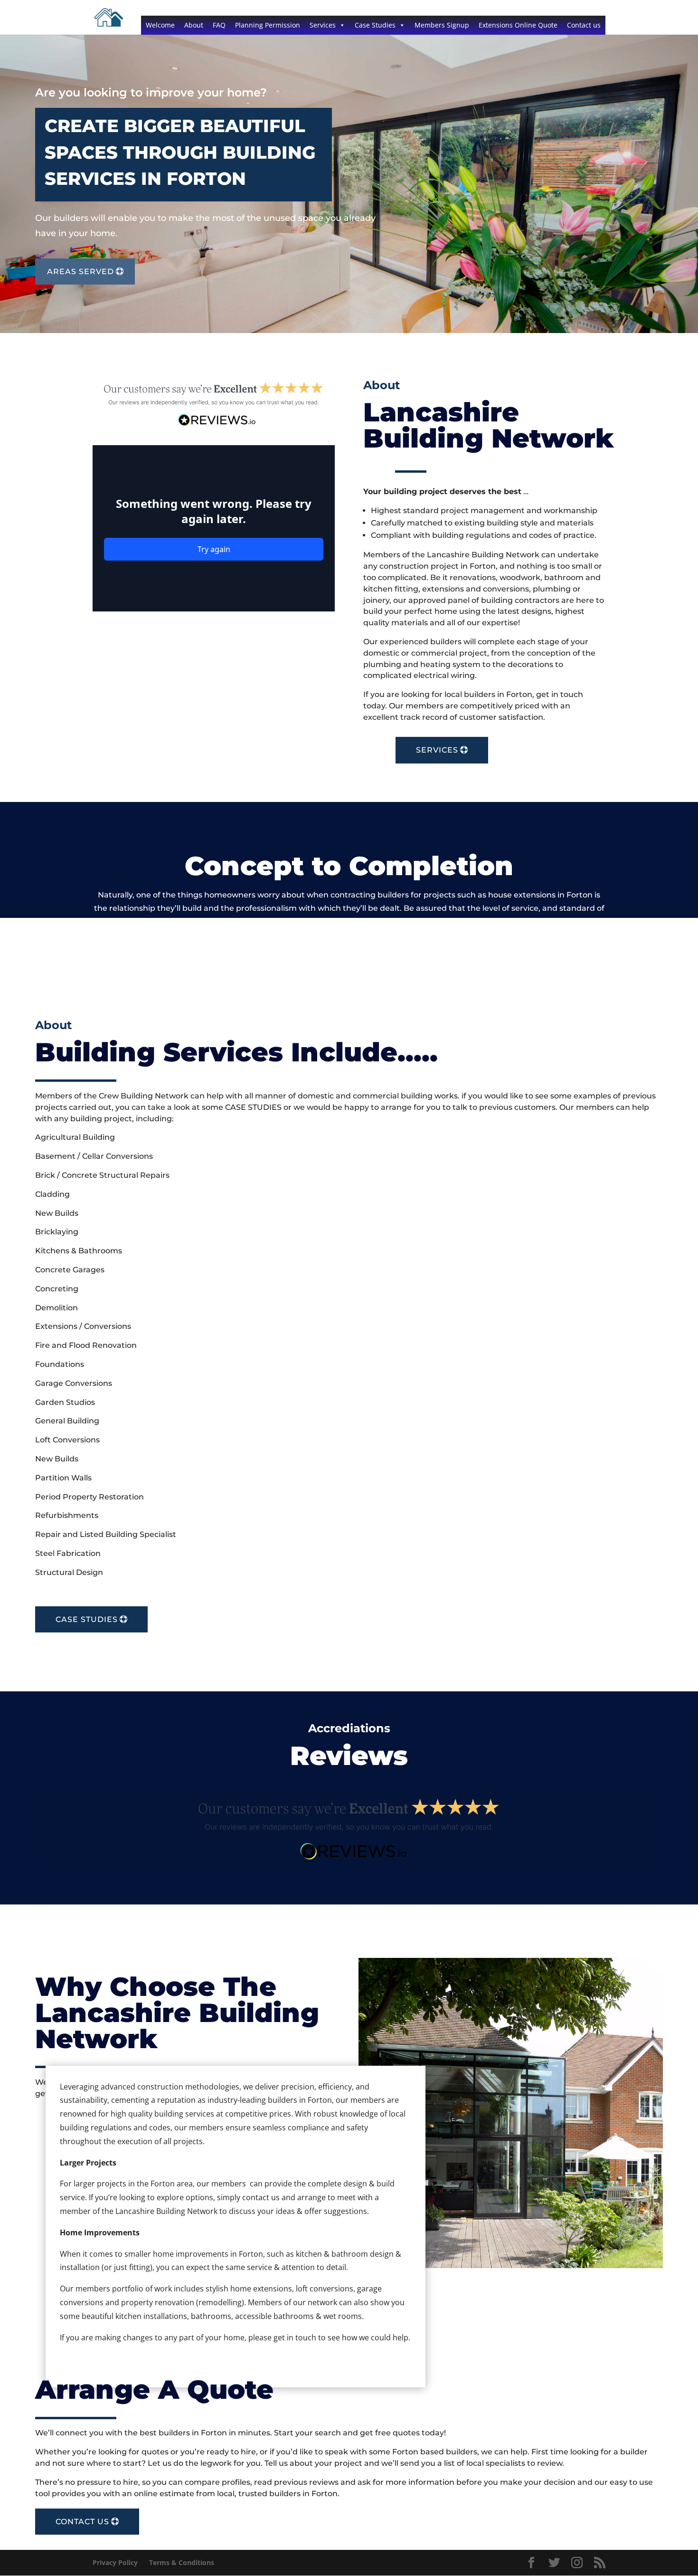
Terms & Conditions (182, 2562)
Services (323, 25)
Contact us (584, 25)
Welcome (160, 25)
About (194, 25)
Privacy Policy (115, 2562)
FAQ (219, 25)
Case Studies (375, 25)
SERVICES (437, 750)
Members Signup (442, 25)
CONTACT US (82, 2522)
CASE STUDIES (87, 1619)
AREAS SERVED (80, 272)
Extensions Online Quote (518, 25)
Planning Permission (268, 25)
